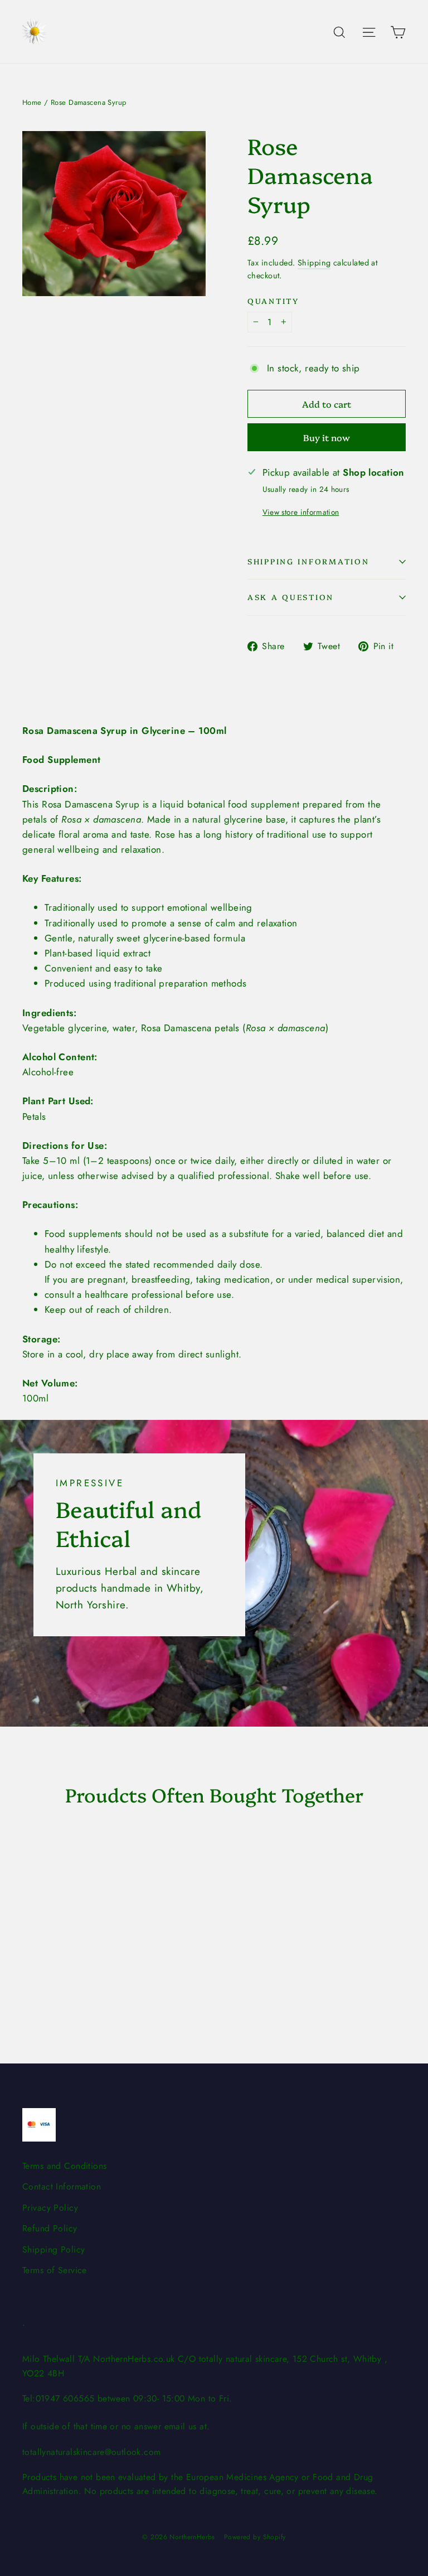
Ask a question (291, 597)
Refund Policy (50, 2228)
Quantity (273, 301)
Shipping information (308, 561)
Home (32, 102)
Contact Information (62, 2186)
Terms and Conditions (65, 2166)
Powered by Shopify (255, 2537)
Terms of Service (55, 2270)
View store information (301, 512)
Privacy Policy (50, 2208)
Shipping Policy (53, 2249)
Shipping (314, 263)
